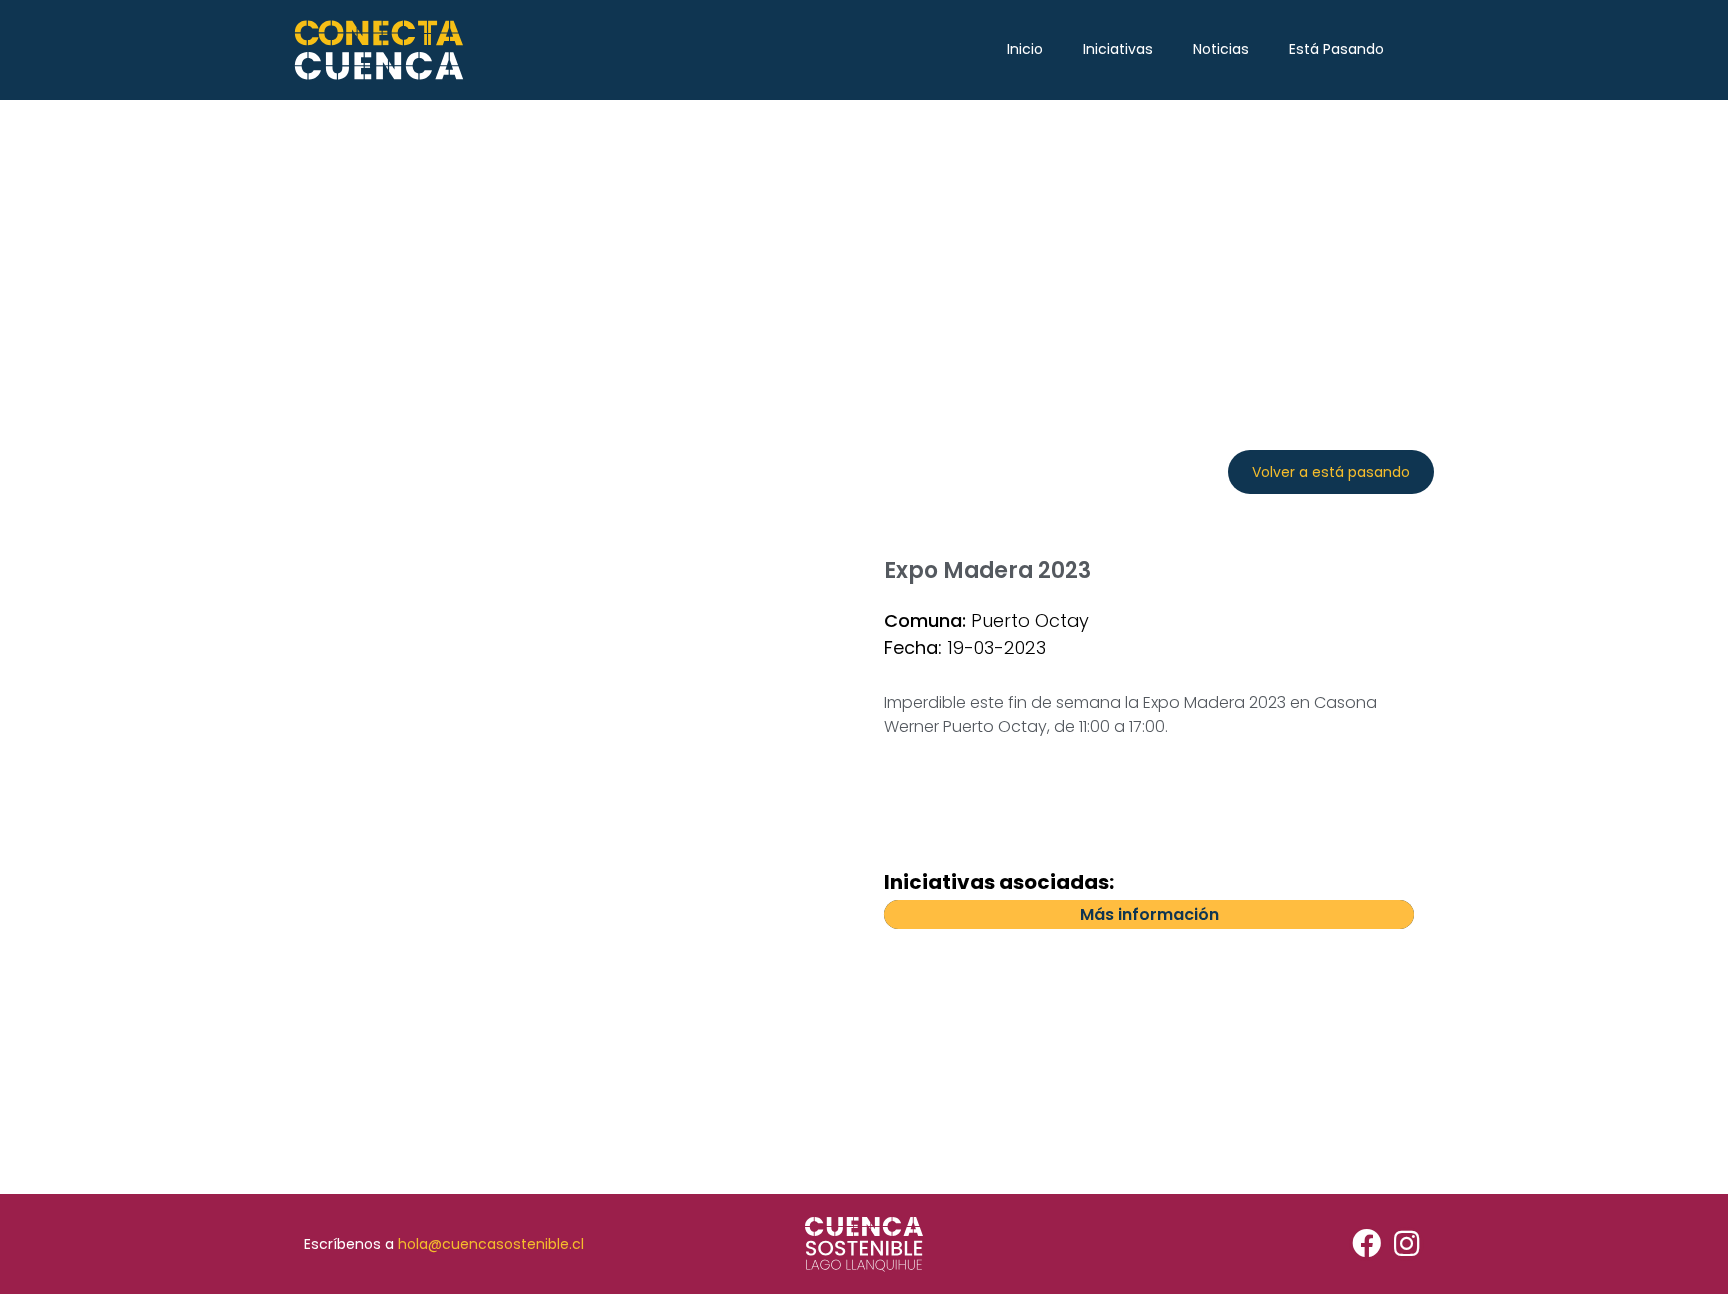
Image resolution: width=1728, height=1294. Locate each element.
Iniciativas (1118, 49)
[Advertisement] (864, 250)
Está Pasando (1336, 49)
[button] (1331, 472)
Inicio (1025, 49)
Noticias (1221, 49)
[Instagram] (1406, 1244)
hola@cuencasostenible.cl (491, 1244)
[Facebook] (1366, 1244)
